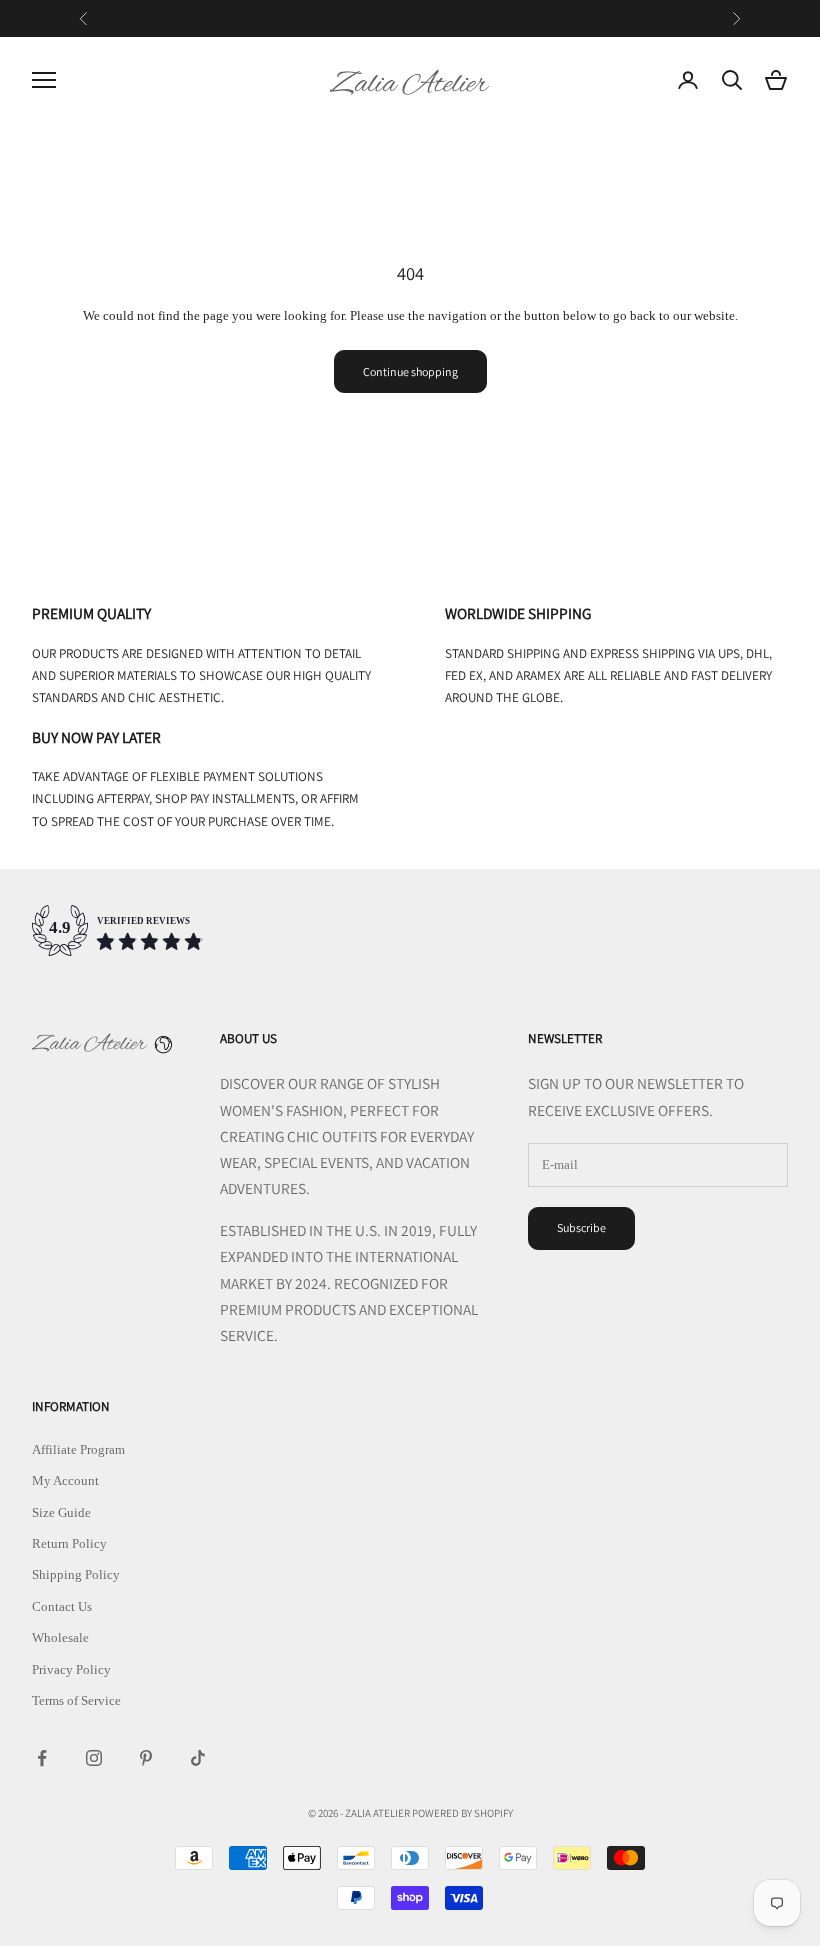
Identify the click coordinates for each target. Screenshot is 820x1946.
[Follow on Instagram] (94, 1758)
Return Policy (69, 1543)
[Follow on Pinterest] (146, 1758)
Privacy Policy (71, 1669)
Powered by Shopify (462, 1813)
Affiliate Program (78, 1449)
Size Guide (61, 1512)
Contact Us (62, 1606)
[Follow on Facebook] (42, 1758)
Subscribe (581, 1227)
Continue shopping (410, 371)
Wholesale (60, 1637)
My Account (65, 1480)
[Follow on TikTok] (198, 1758)
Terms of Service (76, 1700)
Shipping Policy (76, 1574)
